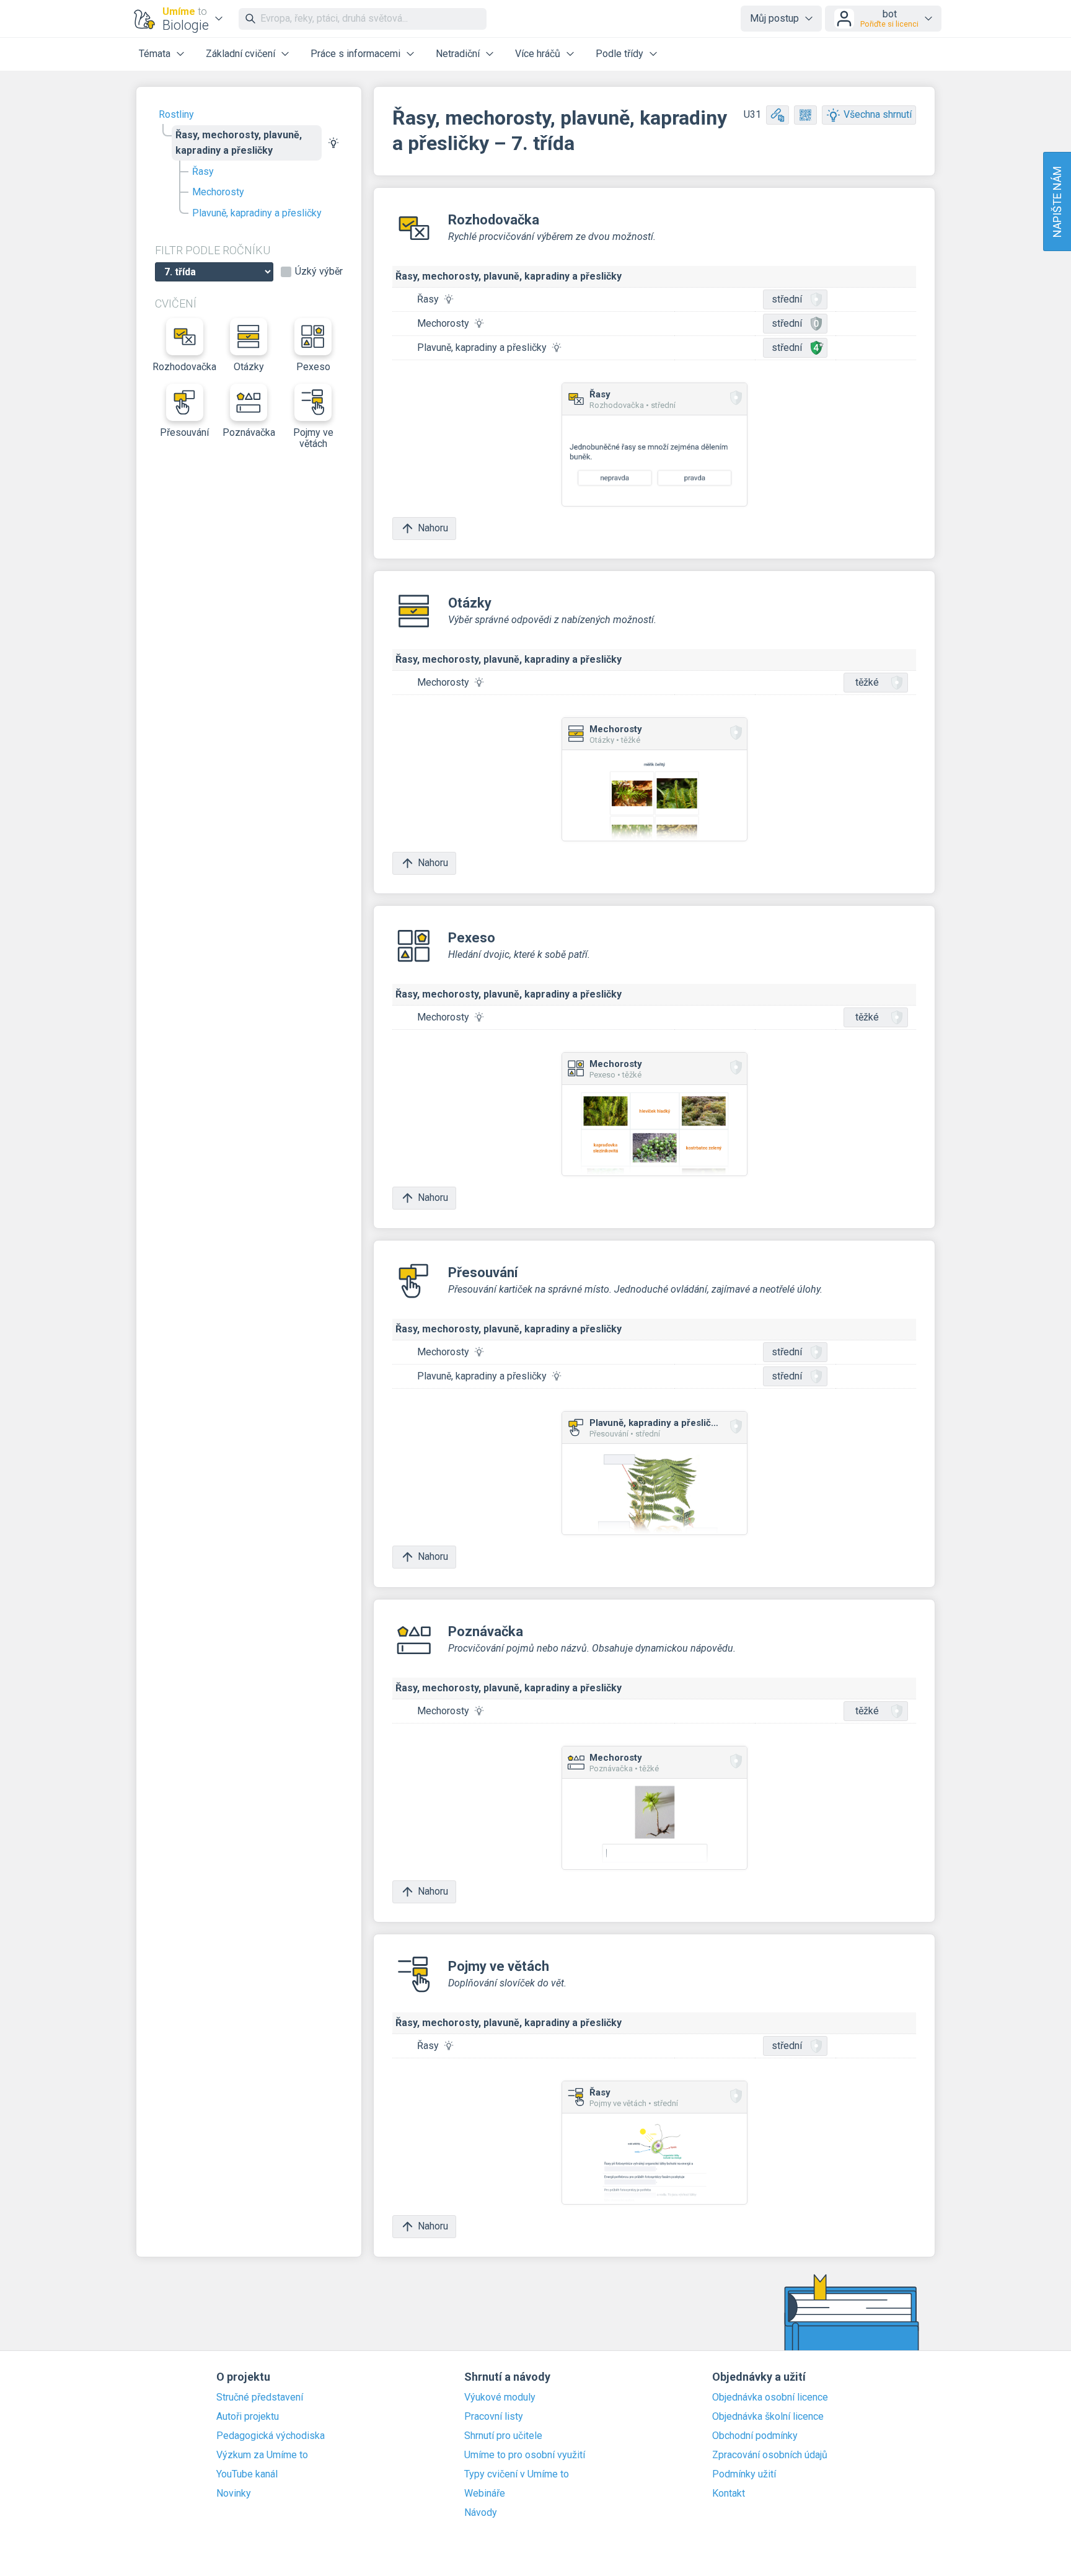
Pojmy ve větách (313, 438)
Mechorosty (218, 192)
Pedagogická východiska (271, 2436)
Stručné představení (260, 2397)
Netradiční (458, 54)
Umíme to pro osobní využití (525, 2455)
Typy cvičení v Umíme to (517, 2474)
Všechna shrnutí (878, 114)
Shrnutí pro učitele (503, 2436)
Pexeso (313, 367)
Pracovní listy (494, 2417)
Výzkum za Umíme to (262, 2455)
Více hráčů (538, 54)
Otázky (249, 367)
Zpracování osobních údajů (770, 2455)
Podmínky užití (744, 2474)
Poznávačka (249, 432)
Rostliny (176, 114)
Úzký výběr (319, 272)
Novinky (234, 2494)
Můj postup (774, 18)
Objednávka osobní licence (770, 2397)
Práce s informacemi (355, 54)
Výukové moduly (500, 2397)
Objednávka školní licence (768, 2417)
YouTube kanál (247, 2474)
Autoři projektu (248, 2417)
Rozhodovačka (185, 367)
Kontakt (729, 2494)
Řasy (203, 171)
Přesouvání (184, 432)
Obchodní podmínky (755, 2436)
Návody (481, 2513)
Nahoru (433, 528)
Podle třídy (619, 54)
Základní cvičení (240, 54)
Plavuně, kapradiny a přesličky (257, 213)
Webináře (485, 2494)
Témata (155, 54)
